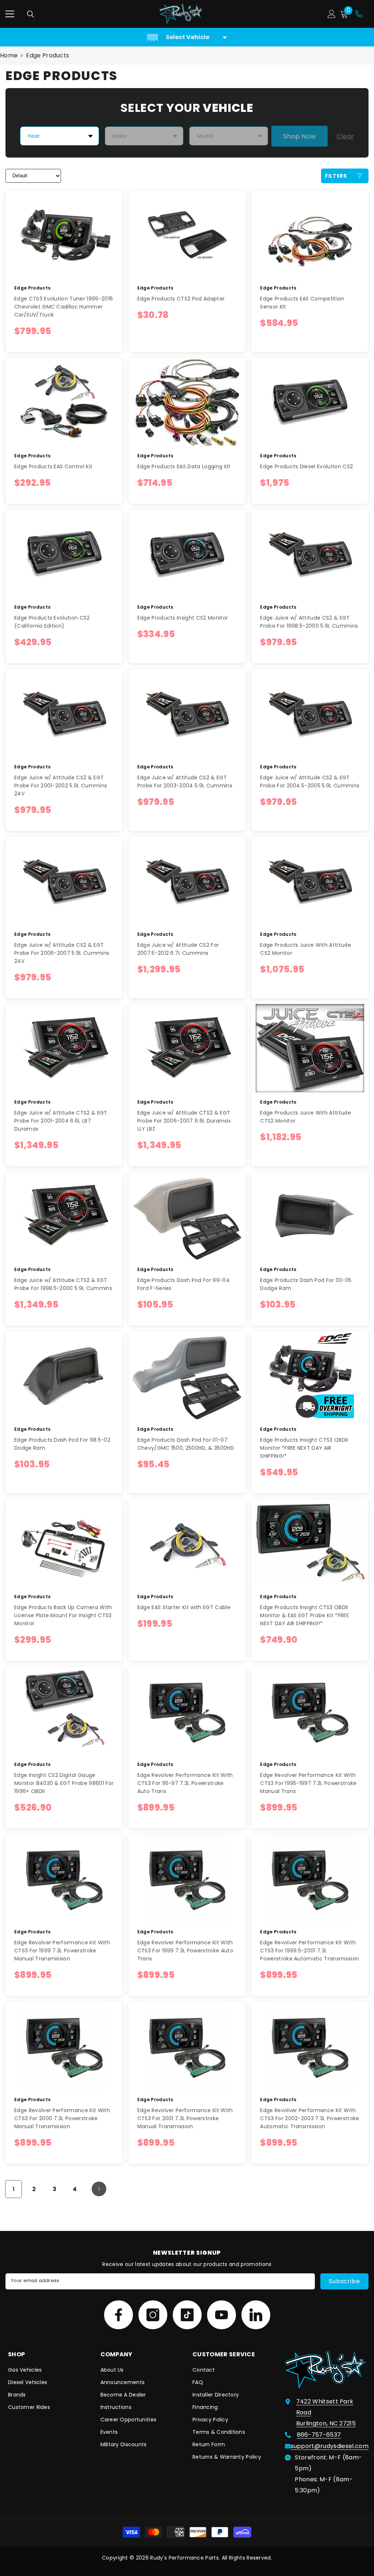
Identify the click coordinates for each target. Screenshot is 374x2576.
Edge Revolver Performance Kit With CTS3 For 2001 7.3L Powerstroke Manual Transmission (185, 2118)
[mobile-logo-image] (181, 14)
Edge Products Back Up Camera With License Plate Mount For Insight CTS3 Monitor (63, 1615)
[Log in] (332, 14)
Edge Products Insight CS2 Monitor (183, 618)
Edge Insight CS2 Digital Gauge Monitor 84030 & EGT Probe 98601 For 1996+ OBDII (64, 1783)
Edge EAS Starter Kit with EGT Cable (184, 1607)
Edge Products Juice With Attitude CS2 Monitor (306, 949)
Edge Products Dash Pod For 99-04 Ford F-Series (184, 1284)
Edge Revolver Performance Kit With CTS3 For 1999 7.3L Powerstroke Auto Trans (185, 1951)
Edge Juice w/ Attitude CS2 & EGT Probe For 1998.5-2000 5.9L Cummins (309, 622)
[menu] (10, 14)
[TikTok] (187, 2315)
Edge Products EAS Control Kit (53, 466)
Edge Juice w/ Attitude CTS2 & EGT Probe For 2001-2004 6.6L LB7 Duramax (61, 1121)
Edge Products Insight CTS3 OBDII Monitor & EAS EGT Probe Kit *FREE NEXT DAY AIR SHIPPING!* (304, 1615)
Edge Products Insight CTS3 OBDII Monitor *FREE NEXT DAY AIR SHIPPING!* (304, 1448)
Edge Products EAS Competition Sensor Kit (302, 303)
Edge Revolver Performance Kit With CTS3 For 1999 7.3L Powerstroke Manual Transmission (62, 1951)
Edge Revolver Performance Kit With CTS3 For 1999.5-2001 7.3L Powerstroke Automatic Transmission (310, 1951)
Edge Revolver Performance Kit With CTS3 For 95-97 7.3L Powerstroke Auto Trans (185, 1783)
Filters (336, 176)
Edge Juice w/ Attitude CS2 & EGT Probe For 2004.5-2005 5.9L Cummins (310, 782)
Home (9, 55)
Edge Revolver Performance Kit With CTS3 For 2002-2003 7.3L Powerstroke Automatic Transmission (310, 2118)
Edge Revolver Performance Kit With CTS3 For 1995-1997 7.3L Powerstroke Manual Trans (308, 1783)
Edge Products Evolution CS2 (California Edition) (52, 622)
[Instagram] (153, 2315)
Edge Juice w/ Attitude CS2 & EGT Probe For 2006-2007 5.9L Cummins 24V (62, 953)
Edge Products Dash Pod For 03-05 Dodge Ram (306, 1284)
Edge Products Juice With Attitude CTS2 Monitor (306, 1117)
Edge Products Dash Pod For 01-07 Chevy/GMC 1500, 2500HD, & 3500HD (186, 1444)
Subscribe (344, 2281)
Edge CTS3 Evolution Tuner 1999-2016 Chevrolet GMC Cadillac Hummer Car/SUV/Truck (64, 307)
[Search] (31, 14)
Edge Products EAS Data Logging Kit (184, 466)
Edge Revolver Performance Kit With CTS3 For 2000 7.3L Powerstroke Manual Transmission (62, 2118)
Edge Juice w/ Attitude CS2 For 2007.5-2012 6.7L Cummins (178, 949)
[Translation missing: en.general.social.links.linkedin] (256, 2315)
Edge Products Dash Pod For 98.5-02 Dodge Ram (62, 1444)
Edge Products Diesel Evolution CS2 (306, 466)
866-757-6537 (319, 2435)
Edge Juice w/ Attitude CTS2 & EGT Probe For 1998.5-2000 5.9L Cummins (63, 1284)
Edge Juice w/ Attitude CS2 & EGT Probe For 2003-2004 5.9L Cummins (185, 782)
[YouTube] (222, 2315)
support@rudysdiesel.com (330, 2446)
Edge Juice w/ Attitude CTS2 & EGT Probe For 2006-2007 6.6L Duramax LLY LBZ (184, 1121)
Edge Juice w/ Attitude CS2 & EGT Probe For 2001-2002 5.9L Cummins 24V (61, 786)
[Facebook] (119, 2315)
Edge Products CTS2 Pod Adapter (181, 299)
